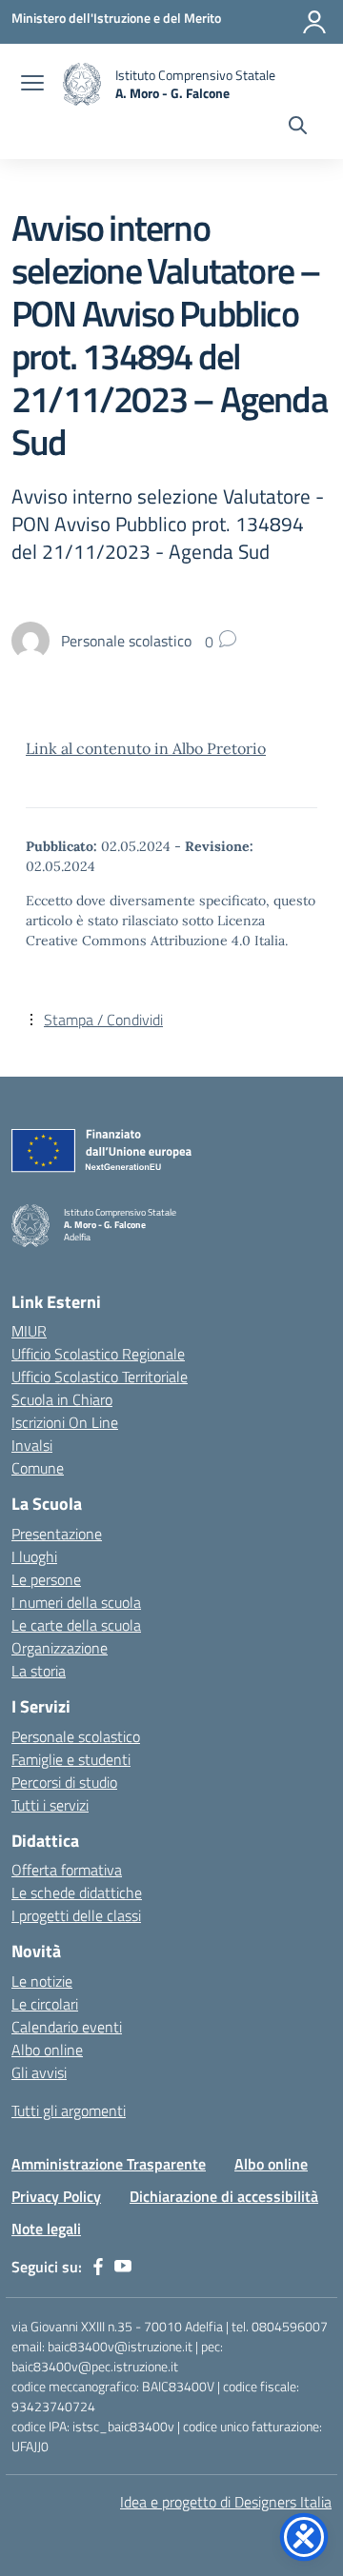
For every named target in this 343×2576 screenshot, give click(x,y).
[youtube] (123, 2267)
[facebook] (98, 2267)
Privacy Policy (56, 2196)
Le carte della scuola (76, 1625)
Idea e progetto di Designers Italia (226, 2502)
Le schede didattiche (77, 1892)
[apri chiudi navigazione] (32, 85)
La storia (39, 1671)
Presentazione (57, 1534)
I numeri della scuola (76, 1602)
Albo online (47, 2050)
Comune (38, 1468)
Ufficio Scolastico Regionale (98, 1354)
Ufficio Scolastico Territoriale (100, 1377)
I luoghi (34, 1556)
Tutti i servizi (50, 1805)
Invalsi (32, 1445)
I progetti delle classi (76, 1915)
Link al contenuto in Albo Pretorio (146, 748)
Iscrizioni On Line (65, 1422)
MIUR (29, 1331)
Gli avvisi (39, 2072)
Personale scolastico (76, 1736)
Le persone (46, 1579)
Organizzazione (60, 1648)
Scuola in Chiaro (62, 1399)
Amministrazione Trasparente (109, 2164)
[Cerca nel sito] (298, 128)
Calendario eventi (67, 2027)
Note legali (46, 2229)
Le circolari (45, 2004)
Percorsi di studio (64, 1782)
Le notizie (42, 1981)
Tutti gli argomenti (69, 2110)
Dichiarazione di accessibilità (224, 2196)
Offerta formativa (67, 1870)
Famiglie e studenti (71, 1759)
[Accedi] (314, 22)
